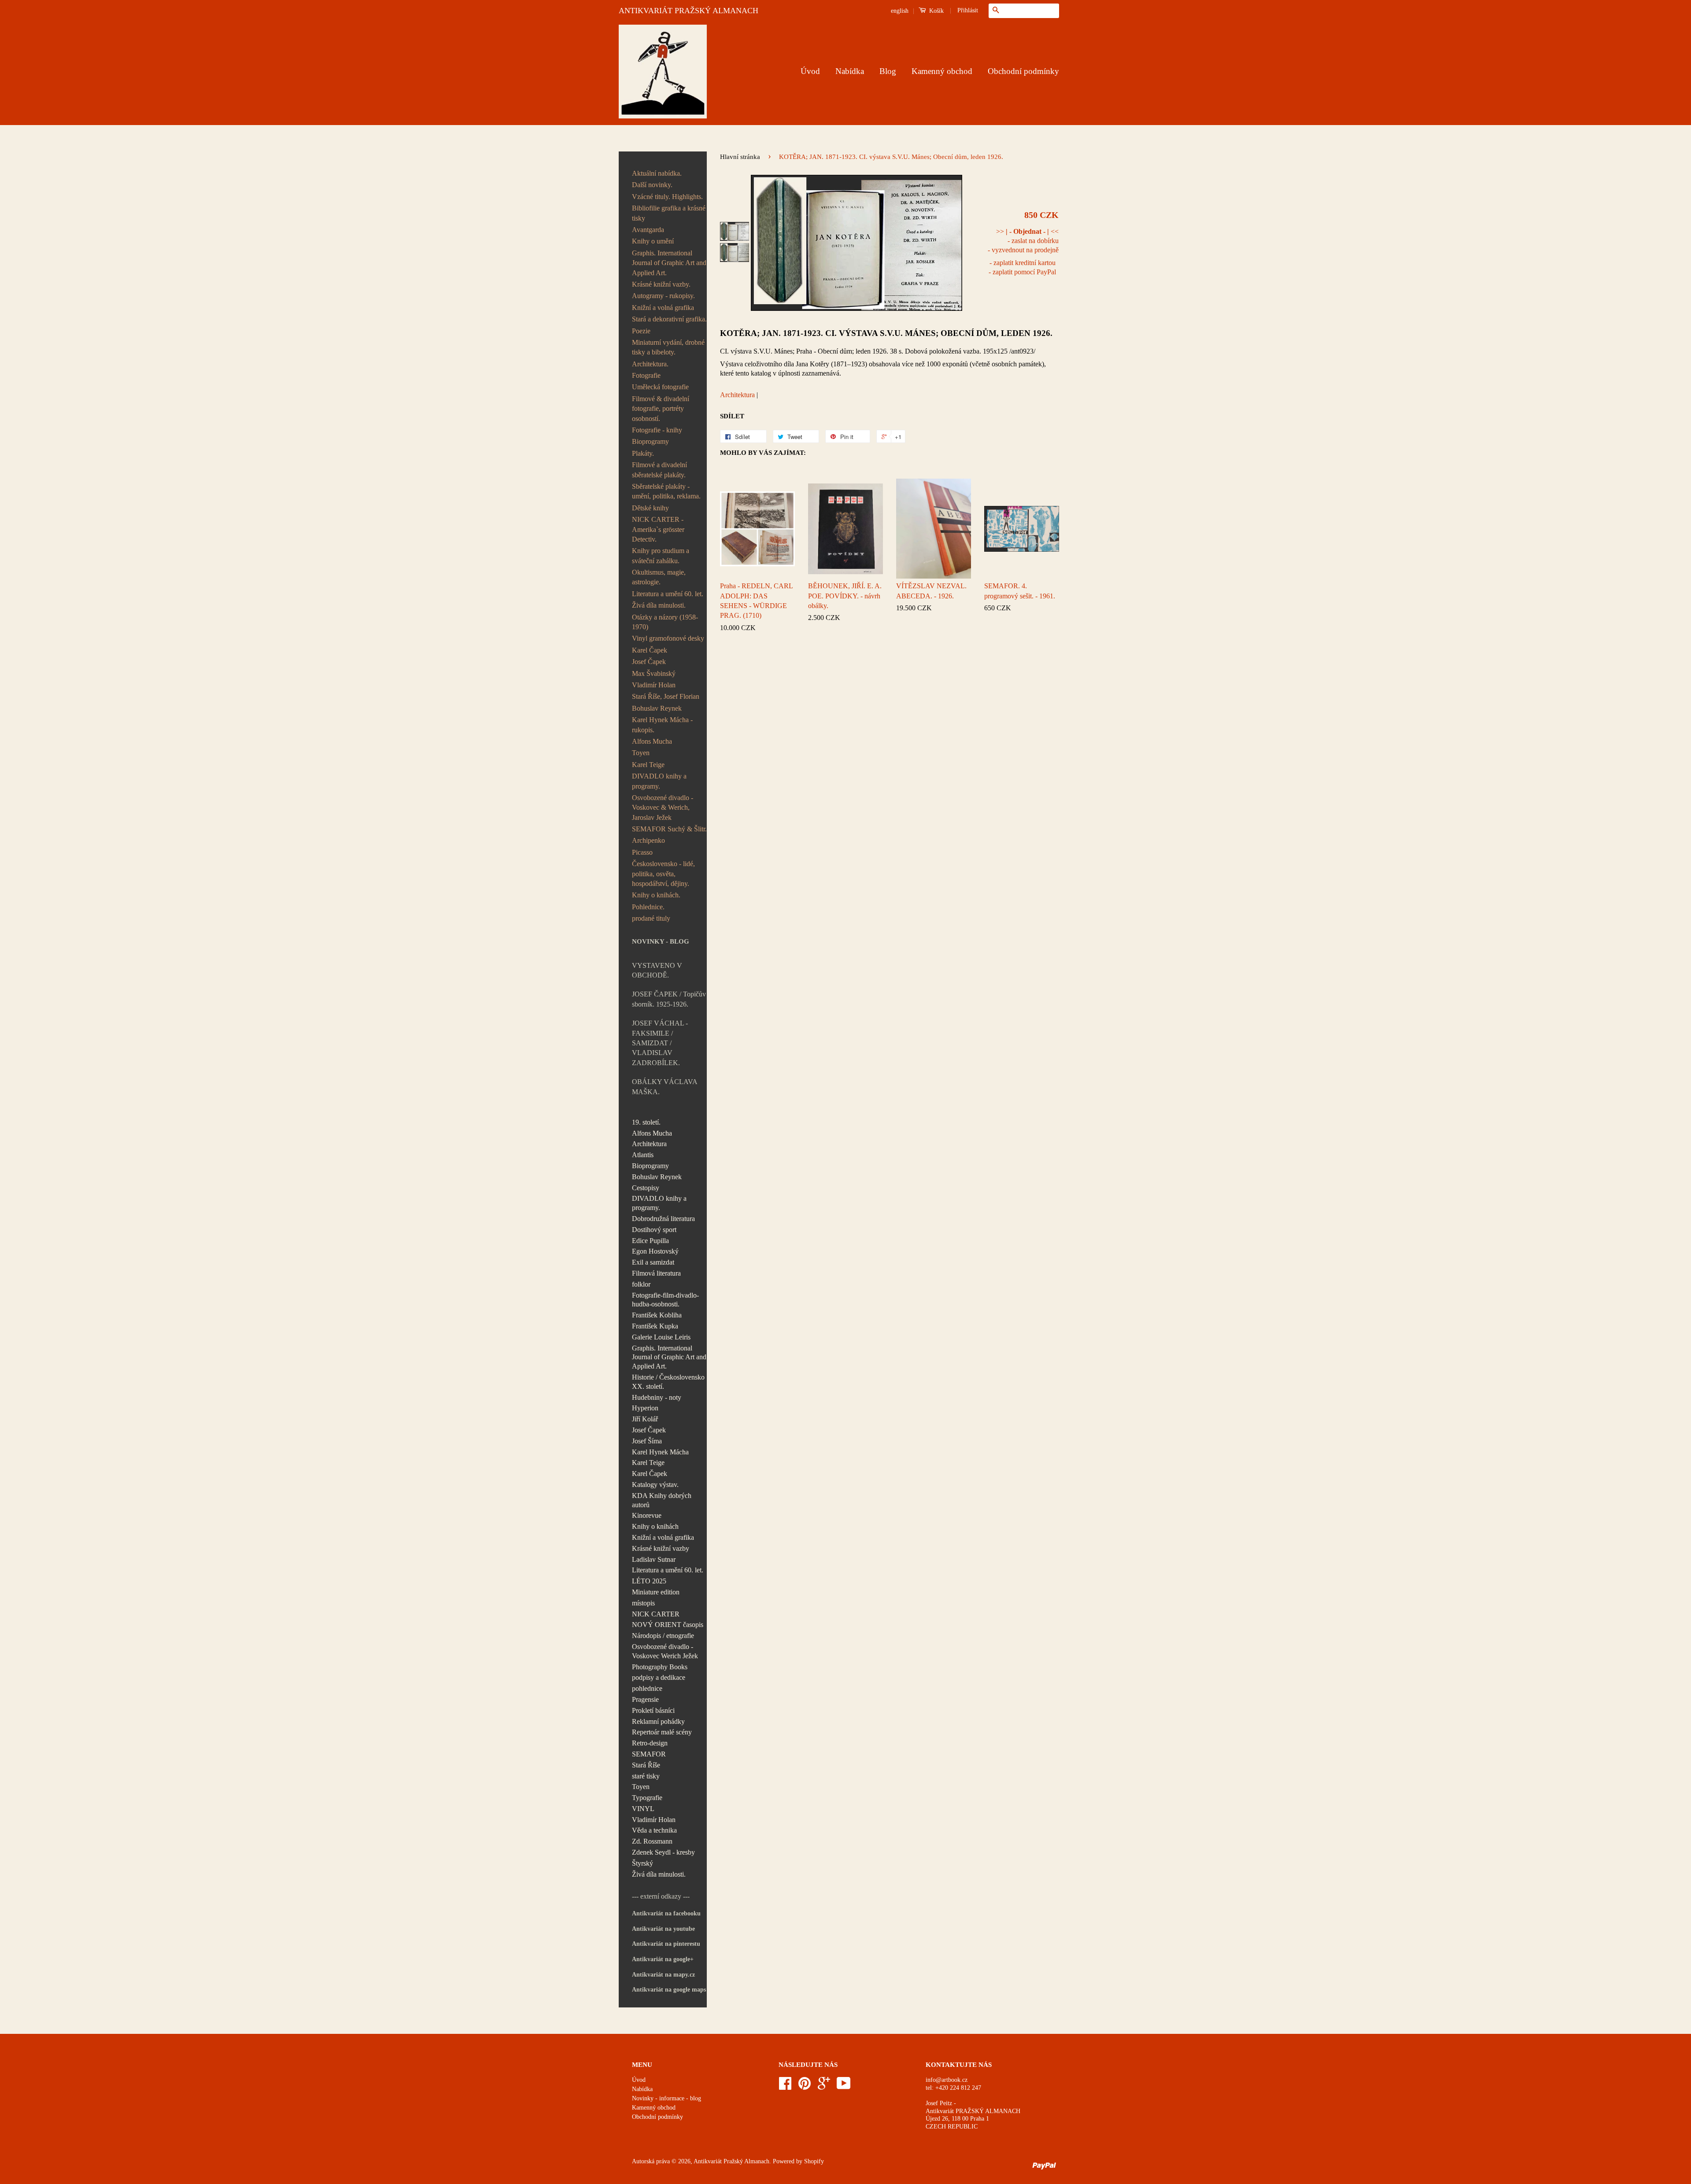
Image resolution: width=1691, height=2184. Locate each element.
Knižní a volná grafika (663, 308)
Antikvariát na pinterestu (666, 1944)
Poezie (641, 331)
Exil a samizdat (653, 1262)
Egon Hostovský (655, 1251)
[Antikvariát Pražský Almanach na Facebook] (785, 2086)
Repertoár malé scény (662, 1732)
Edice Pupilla (650, 1241)
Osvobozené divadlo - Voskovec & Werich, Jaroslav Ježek (663, 808)
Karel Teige (648, 765)
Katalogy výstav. (655, 1485)
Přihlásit (968, 10)
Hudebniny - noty (657, 1397)
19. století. (646, 1122)
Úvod (810, 71)
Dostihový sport (654, 1230)
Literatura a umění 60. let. (668, 594)
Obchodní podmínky (1023, 71)
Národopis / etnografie (663, 1636)
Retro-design (650, 1743)
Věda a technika (654, 1830)
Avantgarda (648, 230)
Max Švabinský (654, 673)
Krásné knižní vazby (661, 1548)
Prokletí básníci (653, 1710)
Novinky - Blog (661, 941)
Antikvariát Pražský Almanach (731, 2161)
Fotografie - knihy (657, 430)
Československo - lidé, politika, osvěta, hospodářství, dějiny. (663, 874)
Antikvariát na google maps (669, 1990)
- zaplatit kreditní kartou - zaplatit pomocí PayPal (1022, 267)
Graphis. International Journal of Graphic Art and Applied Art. (669, 263)
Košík (936, 11)
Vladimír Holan (654, 685)
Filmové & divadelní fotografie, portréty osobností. (661, 409)
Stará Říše (646, 1765)
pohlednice (647, 1688)
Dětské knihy (650, 508)
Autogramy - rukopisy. (663, 296)
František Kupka (655, 1326)
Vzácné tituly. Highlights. (667, 197)
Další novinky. (652, 185)
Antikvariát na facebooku (666, 1913)
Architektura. (650, 364)
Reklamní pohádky (658, 1721)
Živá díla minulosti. (659, 605)
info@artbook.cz (947, 2080)
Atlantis (643, 1155)
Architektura (649, 1144)
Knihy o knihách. (656, 895)
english (900, 11)
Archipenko (648, 840)
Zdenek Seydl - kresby (663, 1852)
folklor (641, 1284)
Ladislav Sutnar (654, 1559)
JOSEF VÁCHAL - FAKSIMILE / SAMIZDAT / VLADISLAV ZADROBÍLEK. (660, 1043)
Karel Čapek (650, 650)
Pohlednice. (648, 907)
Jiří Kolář (645, 1419)
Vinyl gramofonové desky (668, 638)
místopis (643, 1603)
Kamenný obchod (942, 71)
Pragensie (645, 1699)
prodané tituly (651, 918)
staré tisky (646, 1776)
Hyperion (645, 1408)
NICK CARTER (656, 1614)
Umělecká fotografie (660, 387)
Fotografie (646, 375)
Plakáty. (643, 453)
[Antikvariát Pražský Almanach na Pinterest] (805, 2086)
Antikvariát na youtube (663, 1929)
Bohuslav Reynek (657, 708)
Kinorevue (647, 1515)
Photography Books (660, 1667)
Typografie (647, 1798)
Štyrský (642, 1863)
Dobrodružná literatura (663, 1219)
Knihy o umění (653, 241)
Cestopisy (646, 1188)
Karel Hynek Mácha (660, 1452)
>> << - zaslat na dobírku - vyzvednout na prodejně (1023, 241)
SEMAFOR (649, 1754)
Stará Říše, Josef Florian (666, 696)
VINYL (643, 1809)
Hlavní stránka (740, 157)
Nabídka (850, 71)
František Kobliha (657, 1315)
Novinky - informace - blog (666, 2098)
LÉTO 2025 (649, 1581)
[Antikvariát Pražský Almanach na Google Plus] (824, 2086)
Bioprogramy (650, 441)
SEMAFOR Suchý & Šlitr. (669, 829)
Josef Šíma (647, 1441)
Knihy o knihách (655, 1526)
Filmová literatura (656, 1273)
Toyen (641, 753)
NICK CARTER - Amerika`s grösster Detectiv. (658, 529)
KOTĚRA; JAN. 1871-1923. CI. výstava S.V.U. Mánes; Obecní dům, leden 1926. (886, 333)
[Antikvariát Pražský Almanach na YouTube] (844, 2086)
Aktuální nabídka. (657, 173)
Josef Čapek (649, 662)
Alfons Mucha (652, 741)
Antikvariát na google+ (663, 1959)
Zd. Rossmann (652, 1841)
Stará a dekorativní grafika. (669, 319)
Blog (888, 71)
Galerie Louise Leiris (661, 1337)
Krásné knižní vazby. (661, 284)
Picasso (642, 852)
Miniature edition (656, 1592)
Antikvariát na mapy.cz (663, 1975)
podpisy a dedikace (659, 1677)
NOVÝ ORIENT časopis (668, 1625)
